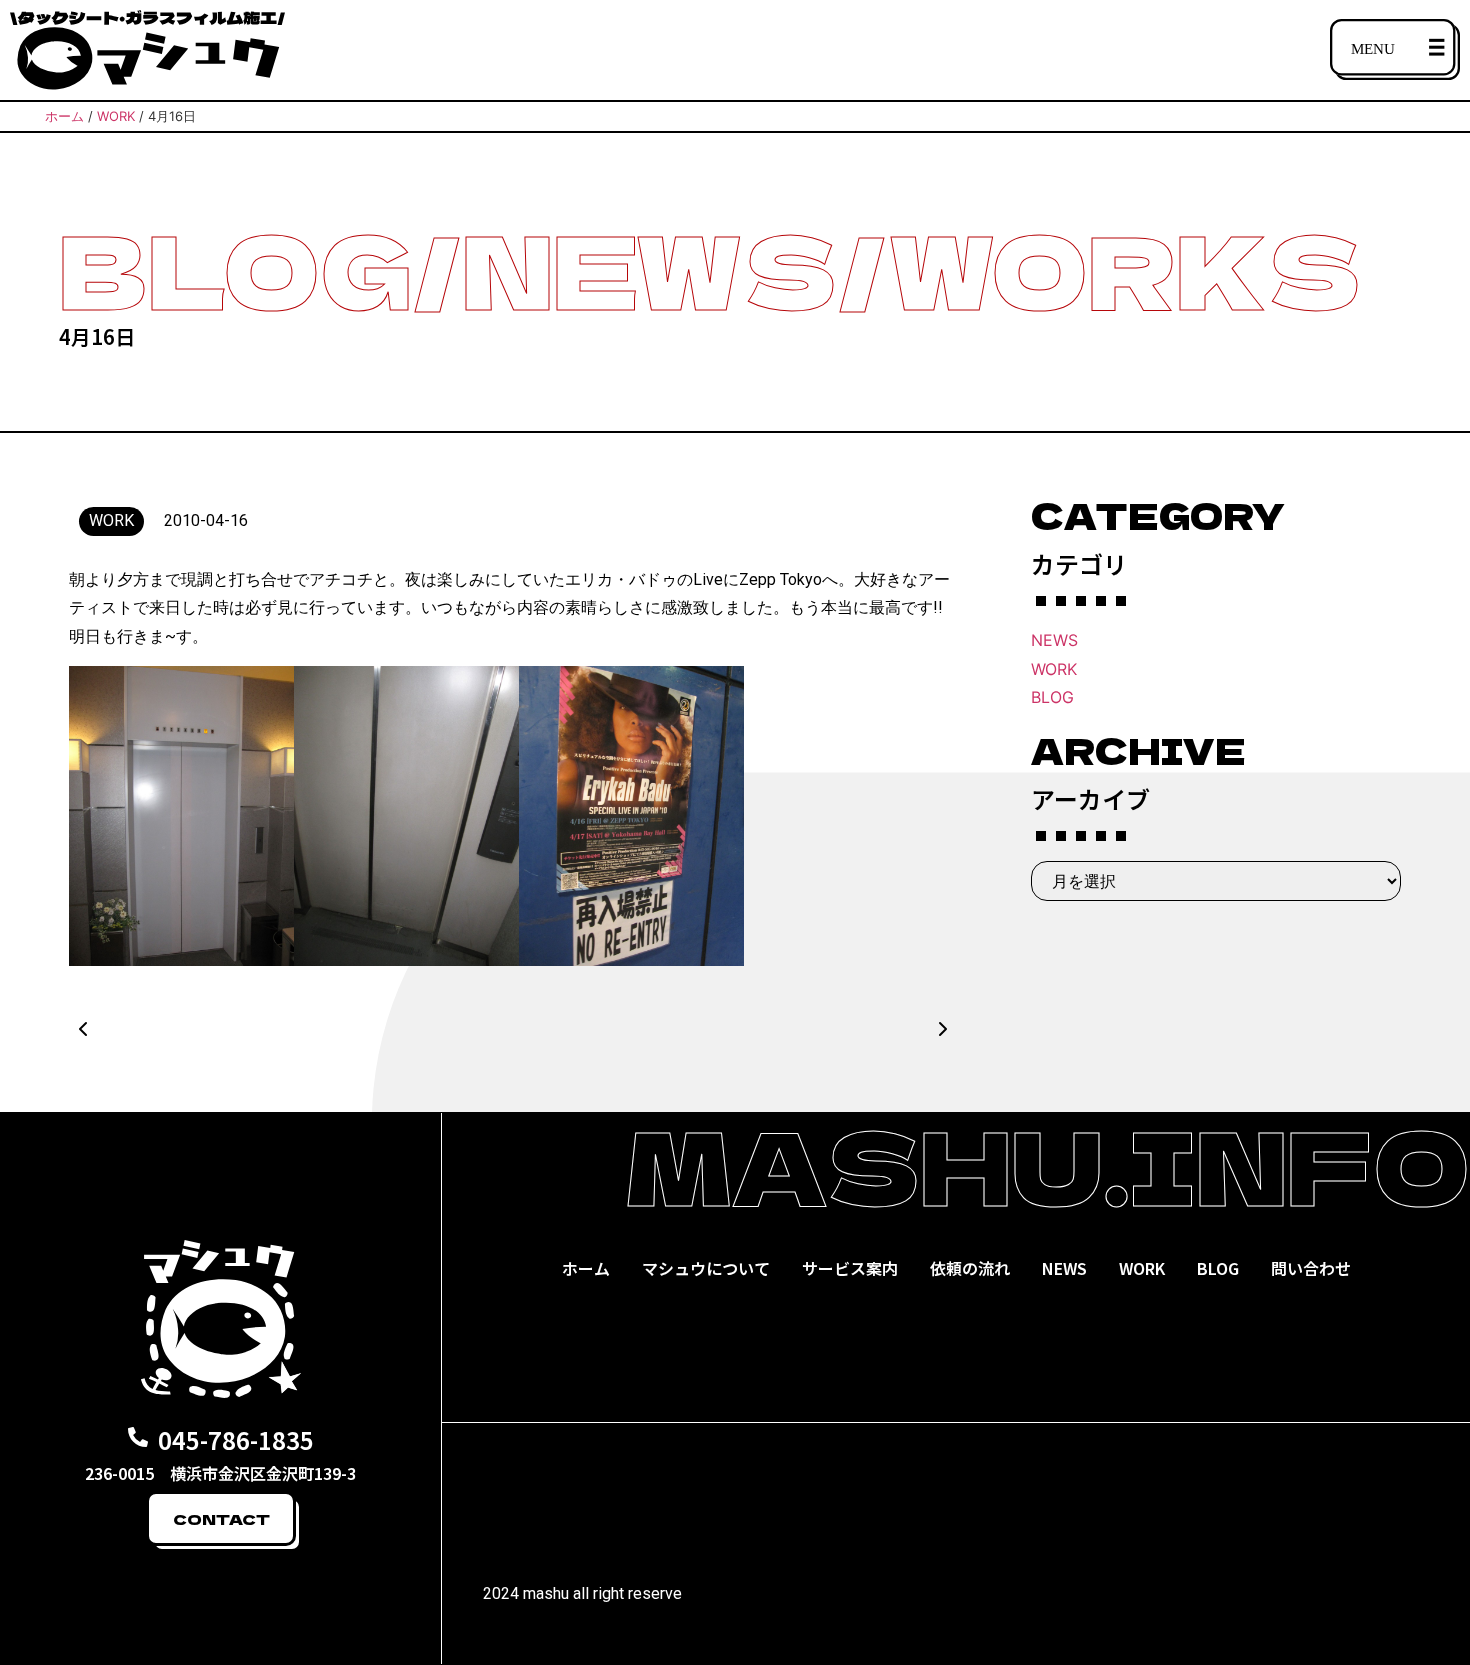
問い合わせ (1311, 1268)
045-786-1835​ (236, 1439)
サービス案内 (850, 1268)
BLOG (1052, 697)
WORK (1054, 669)
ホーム (586, 1268)
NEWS (1054, 640)
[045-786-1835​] (138, 1437)
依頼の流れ (970, 1268)
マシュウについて (706, 1268)
